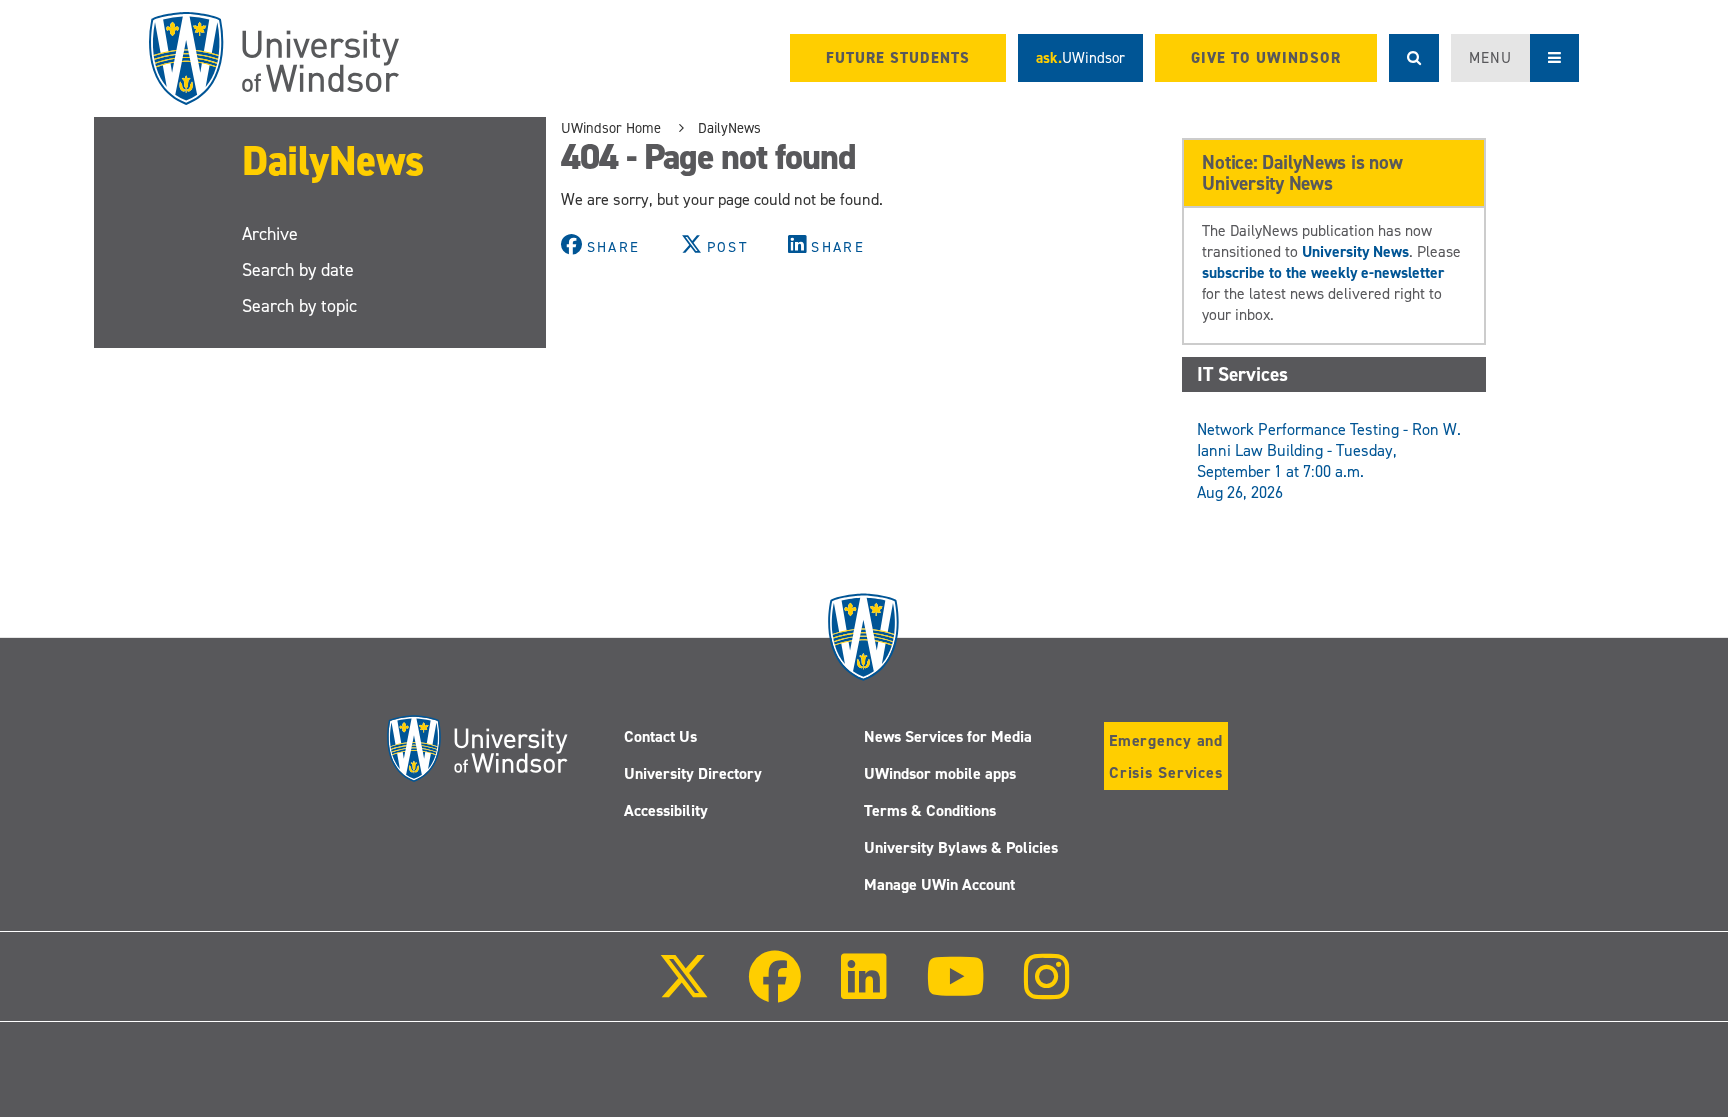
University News (1355, 251)
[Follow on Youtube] (955, 990)
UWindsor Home (611, 128)
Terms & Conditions (930, 810)
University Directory (693, 773)
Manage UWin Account (939, 884)
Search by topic (299, 306)
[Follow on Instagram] (1047, 990)
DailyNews (333, 160)
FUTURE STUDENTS (898, 58)
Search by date (298, 270)
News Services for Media (948, 736)
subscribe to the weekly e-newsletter (1323, 272)
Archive (270, 234)
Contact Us (660, 736)
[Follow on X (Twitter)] (684, 990)
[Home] (274, 58)
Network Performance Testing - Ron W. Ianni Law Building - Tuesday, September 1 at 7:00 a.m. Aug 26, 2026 (1329, 461)
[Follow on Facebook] (775, 990)
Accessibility (666, 810)
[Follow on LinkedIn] (863, 990)
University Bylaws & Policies (961, 847)
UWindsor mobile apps (940, 773)
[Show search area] (1414, 58)
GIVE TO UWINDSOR (1266, 58)
